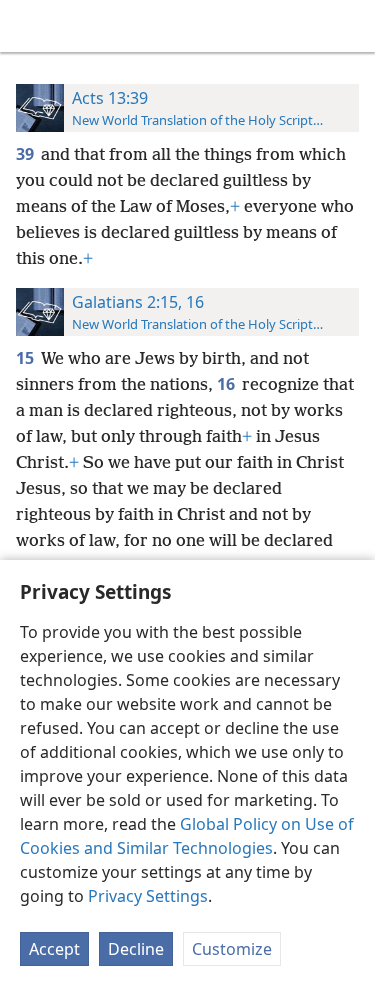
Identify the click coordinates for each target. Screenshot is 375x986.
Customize (232, 949)
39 (26, 154)
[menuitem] (30, 26)
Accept (54, 949)
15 (26, 358)
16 (227, 384)
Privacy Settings (148, 896)
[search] (350, 26)
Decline (136, 949)
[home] (30, 26)
